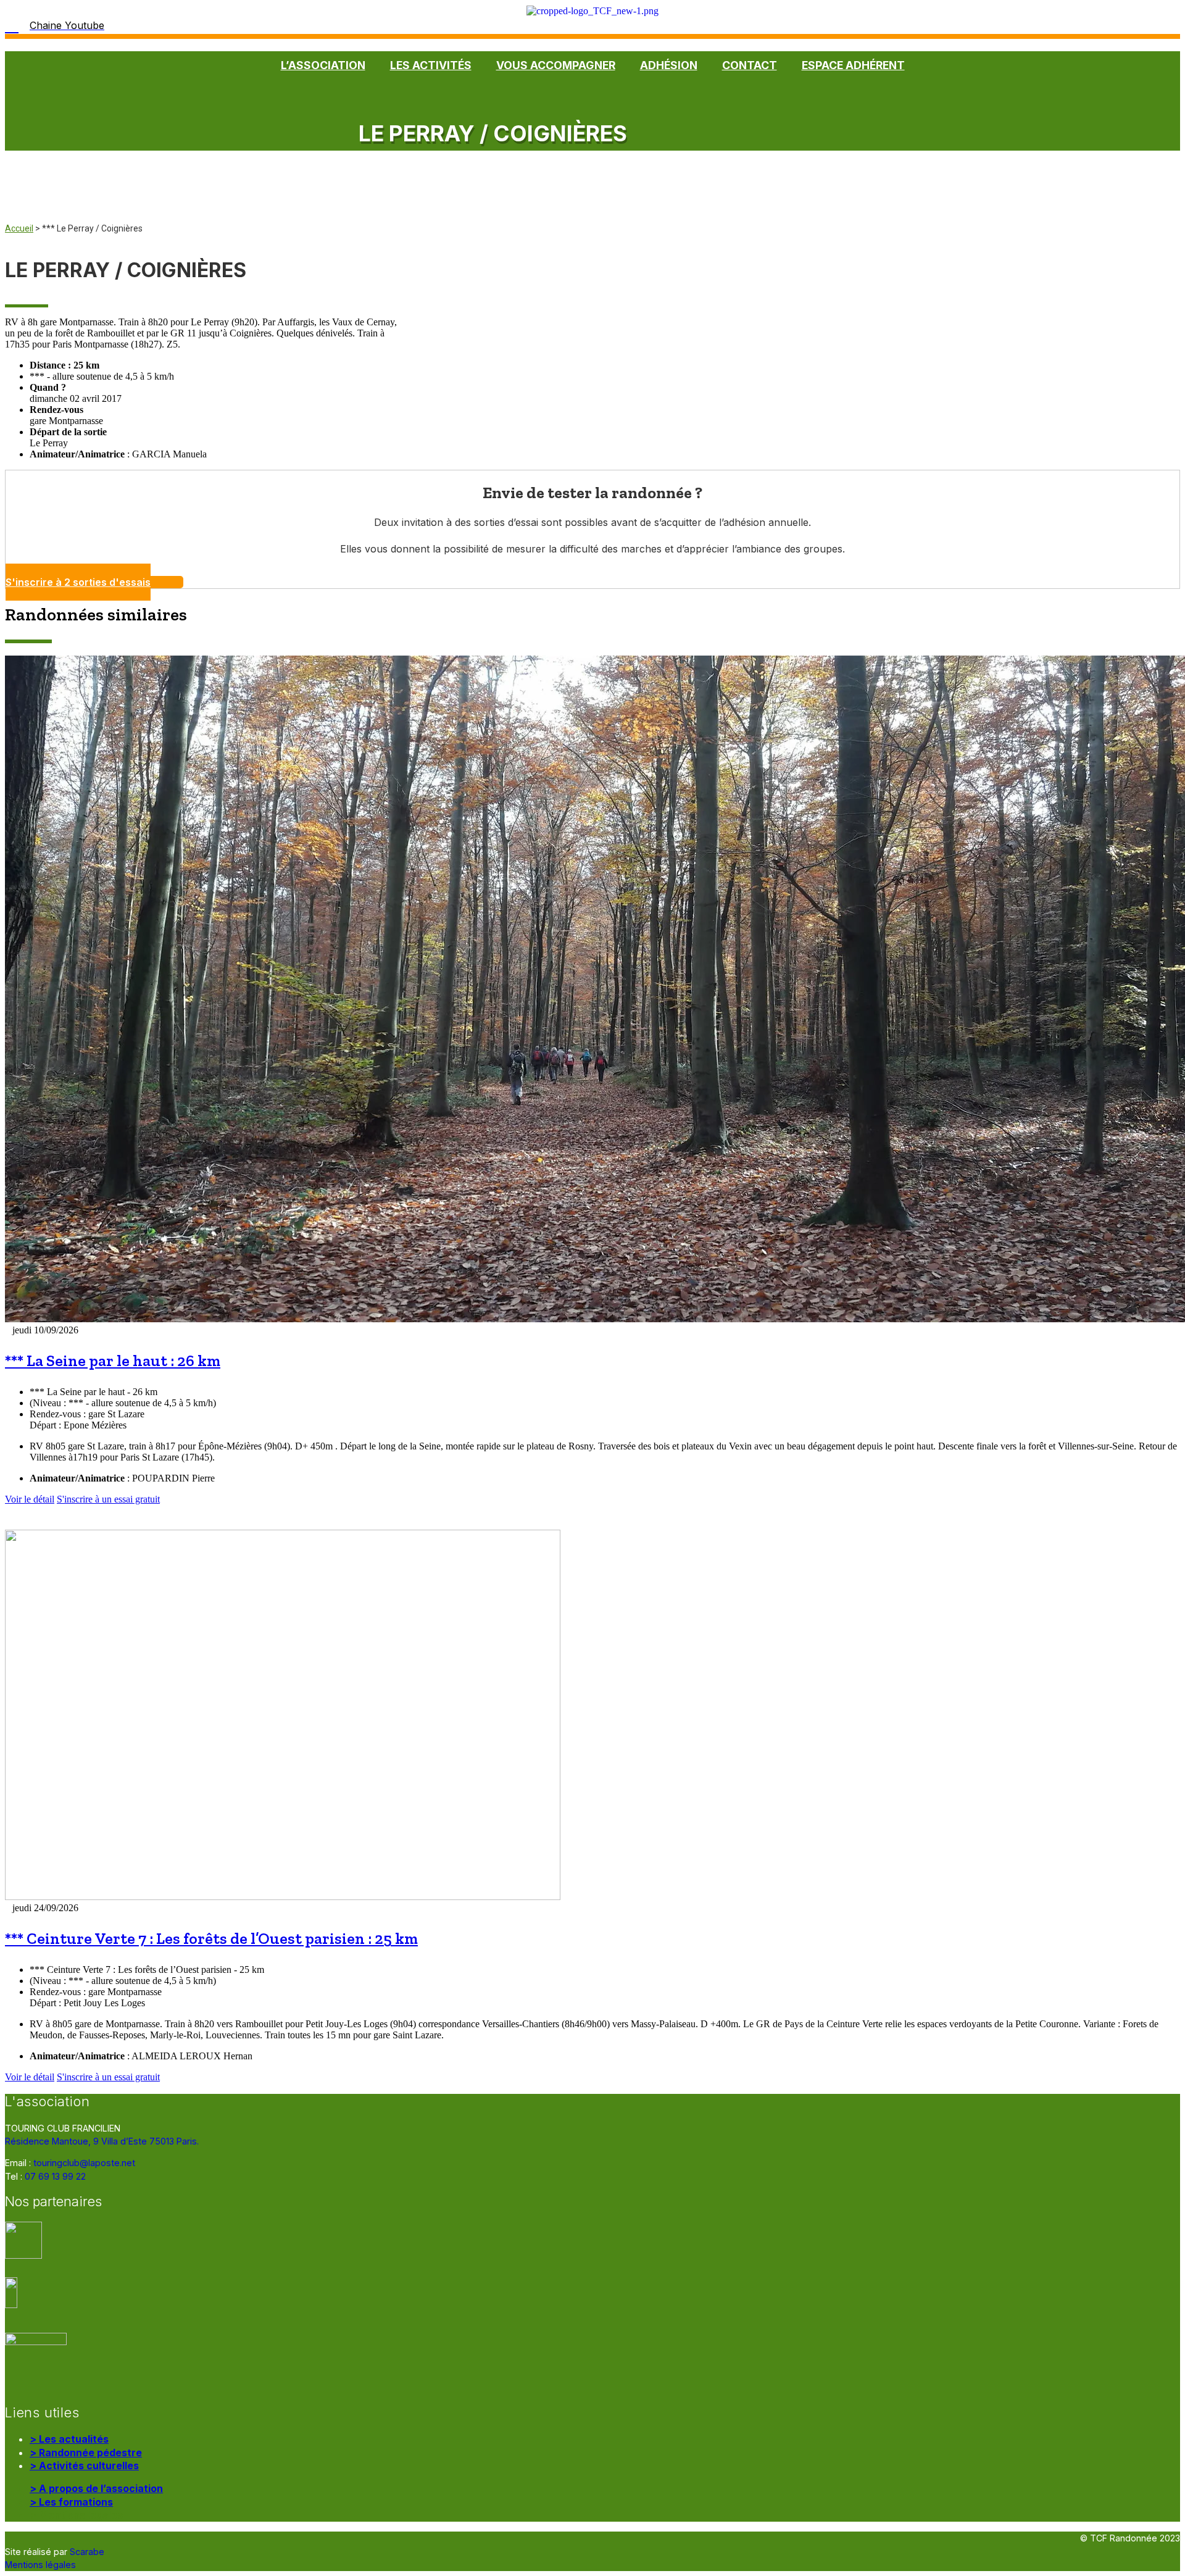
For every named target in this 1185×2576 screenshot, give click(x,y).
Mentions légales (40, 2565)
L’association (323, 65)
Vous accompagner (556, 65)
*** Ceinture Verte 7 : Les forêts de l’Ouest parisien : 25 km (211, 1939)
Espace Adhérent (853, 65)
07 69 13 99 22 (55, 2176)
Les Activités (431, 65)
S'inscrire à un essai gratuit (108, 1499)
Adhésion (669, 65)
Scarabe (87, 2552)
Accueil (19, 228)
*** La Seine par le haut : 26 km (113, 1361)
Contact (750, 65)
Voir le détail (30, 1499)
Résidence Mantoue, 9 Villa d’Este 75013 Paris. (102, 2141)
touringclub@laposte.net (84, 2163)
